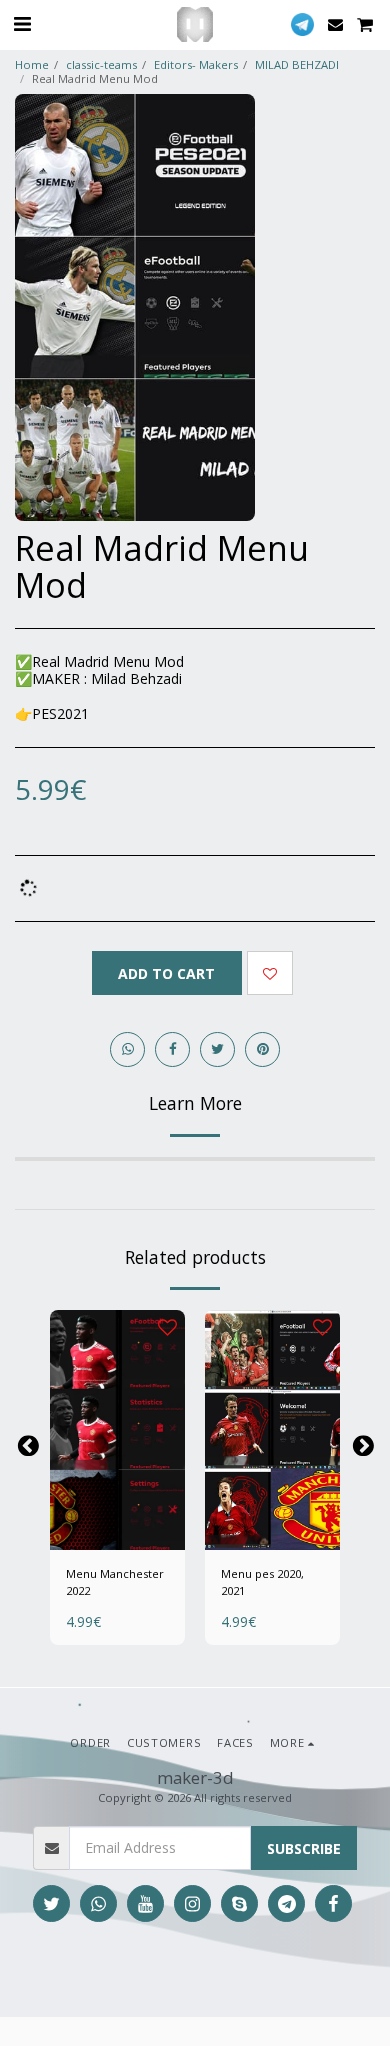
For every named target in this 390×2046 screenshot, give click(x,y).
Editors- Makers (196, 64)
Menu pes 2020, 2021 (262, 1582)
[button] (22, 23)
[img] (117, 1430)
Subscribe (304, 1848)
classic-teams (101, 64)
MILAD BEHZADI (297, 64)
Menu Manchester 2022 (115, 1582)
